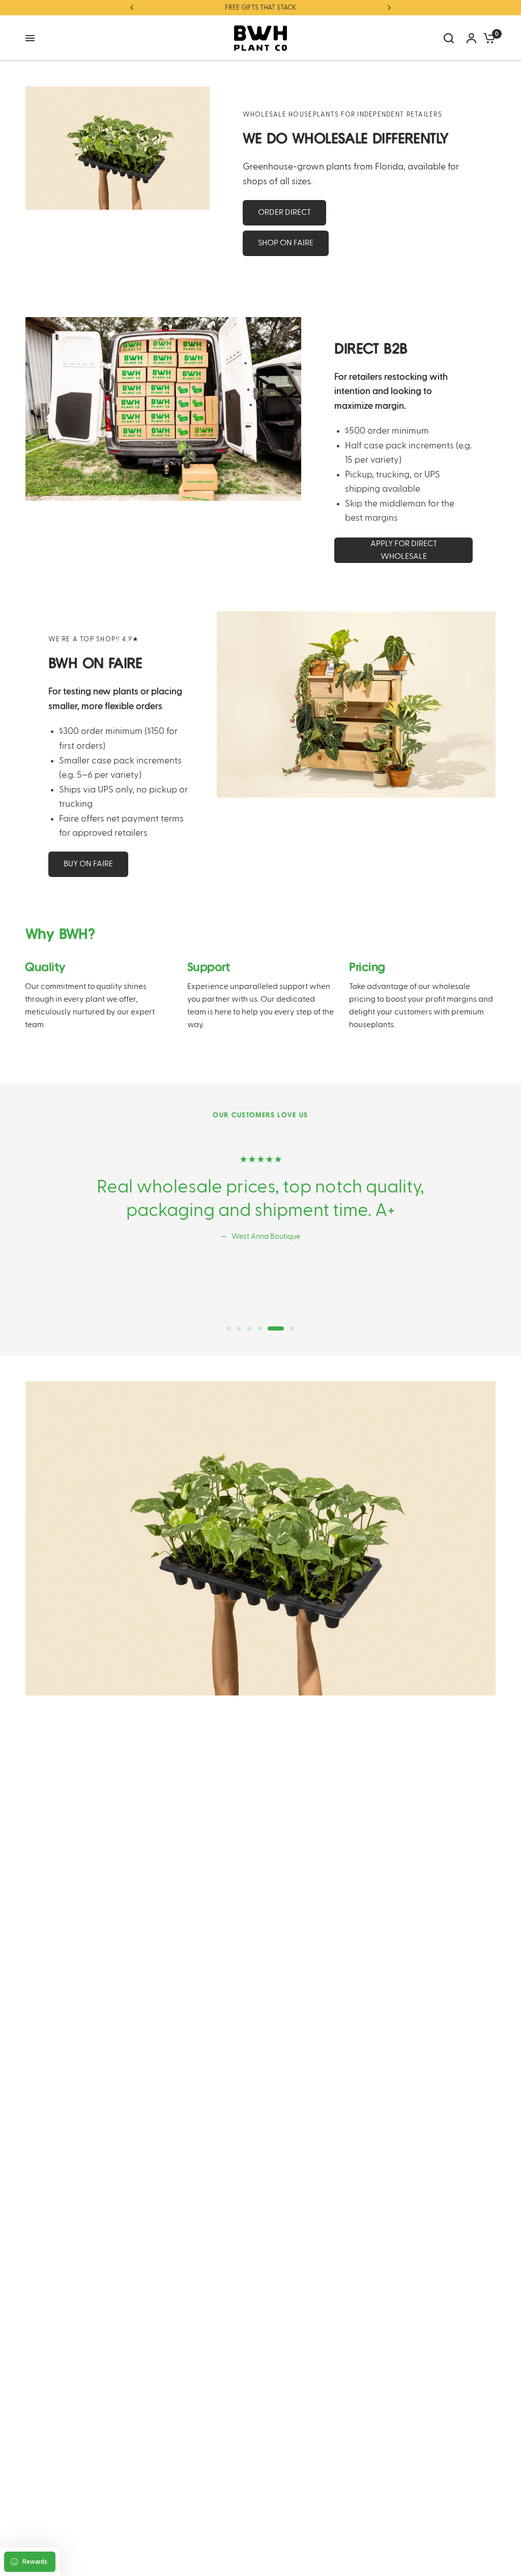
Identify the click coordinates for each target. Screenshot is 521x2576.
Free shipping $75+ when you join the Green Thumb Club (263, 8)
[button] (284, 213)
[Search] (449, 38)
